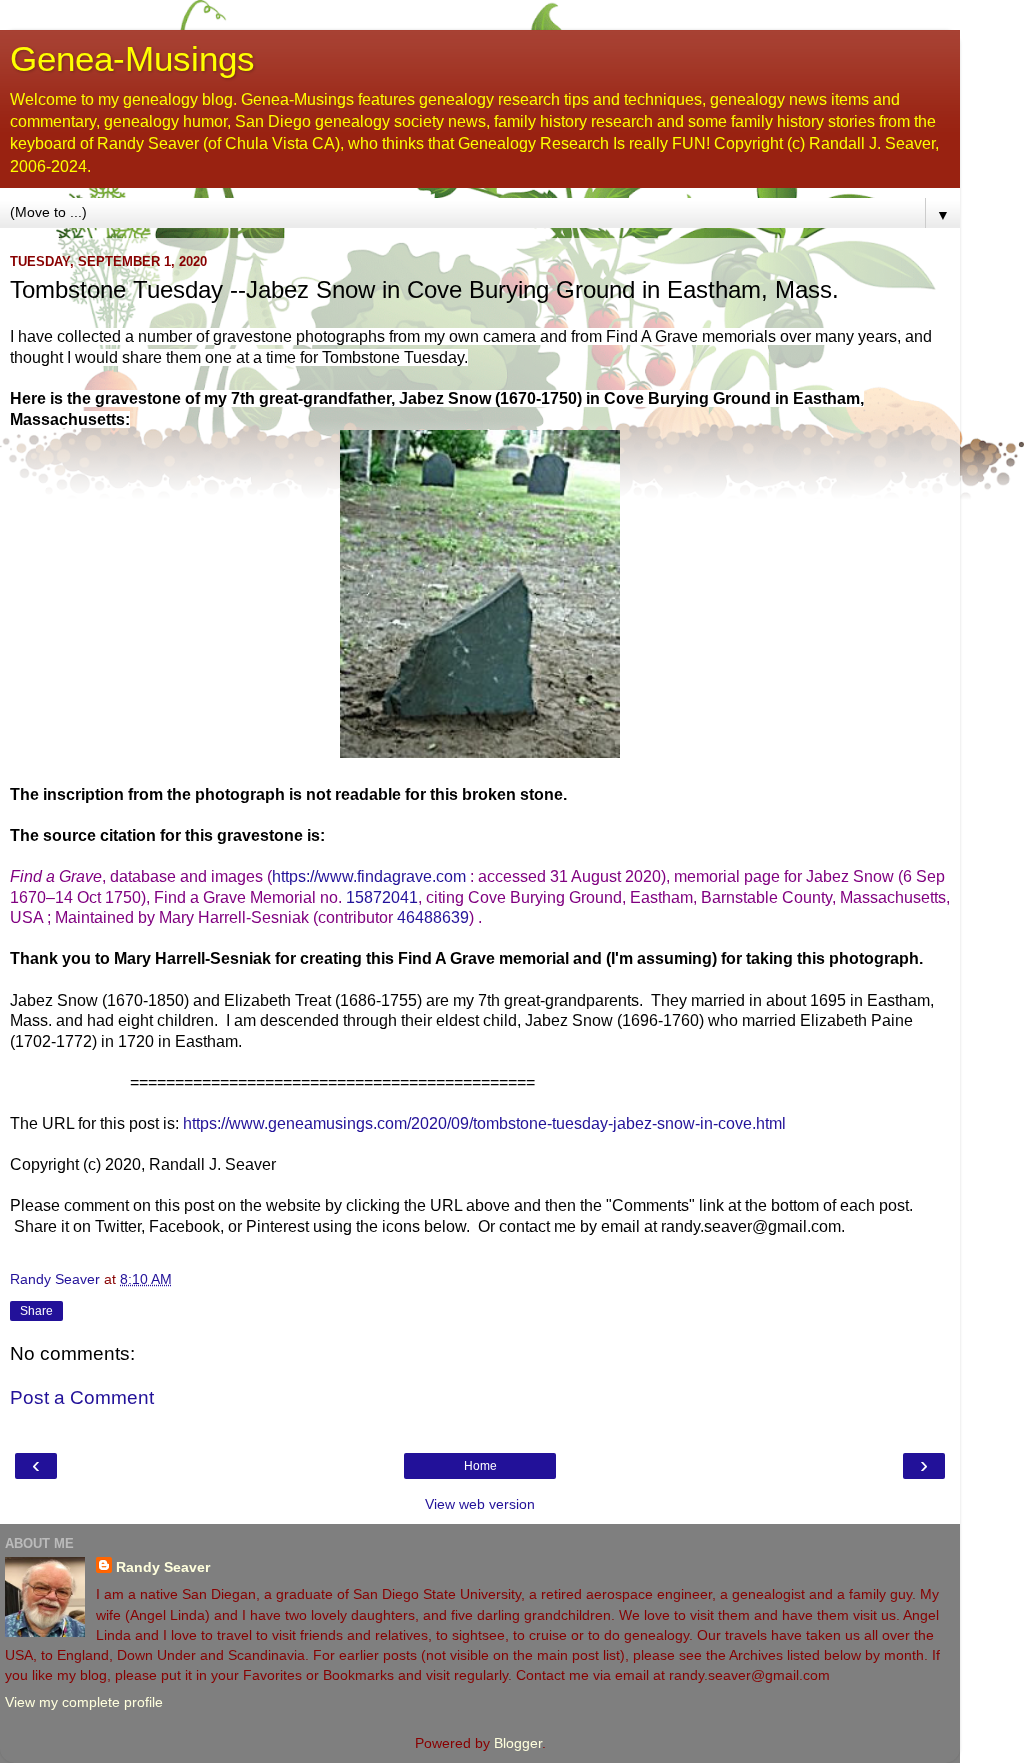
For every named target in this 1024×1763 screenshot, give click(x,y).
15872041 (382, 897)
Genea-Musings (132, 59)
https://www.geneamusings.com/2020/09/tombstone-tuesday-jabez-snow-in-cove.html (484, 1123)
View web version (480, 1504)
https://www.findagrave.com (369, 876)
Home (480, 1466)
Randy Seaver (163, 1567)
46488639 (433, 917)
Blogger (518, 1743)
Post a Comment (82, 1397)
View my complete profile (84, 1702)
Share (36, 1311)
